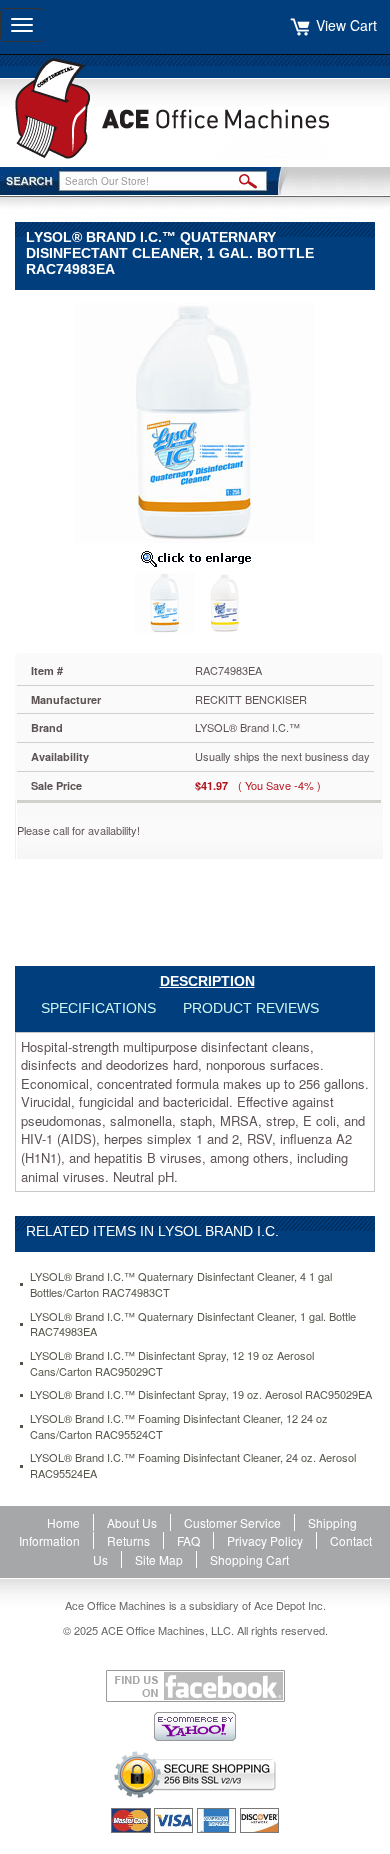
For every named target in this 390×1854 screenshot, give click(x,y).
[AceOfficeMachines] (195, 108)
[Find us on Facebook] (195, 1686)
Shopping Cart (249, 1559)
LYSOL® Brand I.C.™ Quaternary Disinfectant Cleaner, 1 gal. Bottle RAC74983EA (193, 1324)
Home (63, 1522)
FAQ (188, 1540)
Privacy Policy (265, 1540)
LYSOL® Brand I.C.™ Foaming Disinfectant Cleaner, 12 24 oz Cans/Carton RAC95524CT (179, 1426)
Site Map (159, 1559)
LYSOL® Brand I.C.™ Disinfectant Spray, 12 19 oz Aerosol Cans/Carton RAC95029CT (172, 1363)
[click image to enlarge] (195, 558)
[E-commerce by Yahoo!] (195, 1726)
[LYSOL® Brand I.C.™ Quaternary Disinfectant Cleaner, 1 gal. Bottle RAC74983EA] (195, 420)
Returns (128, 1540)
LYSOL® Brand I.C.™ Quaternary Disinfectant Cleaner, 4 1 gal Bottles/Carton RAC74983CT (181, 1284)
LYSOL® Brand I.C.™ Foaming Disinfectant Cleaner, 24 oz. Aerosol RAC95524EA (193, 1465)
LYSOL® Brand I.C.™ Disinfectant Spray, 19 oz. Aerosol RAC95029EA (201, 1394)
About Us (132, 1522)
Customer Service (232, 1522)
